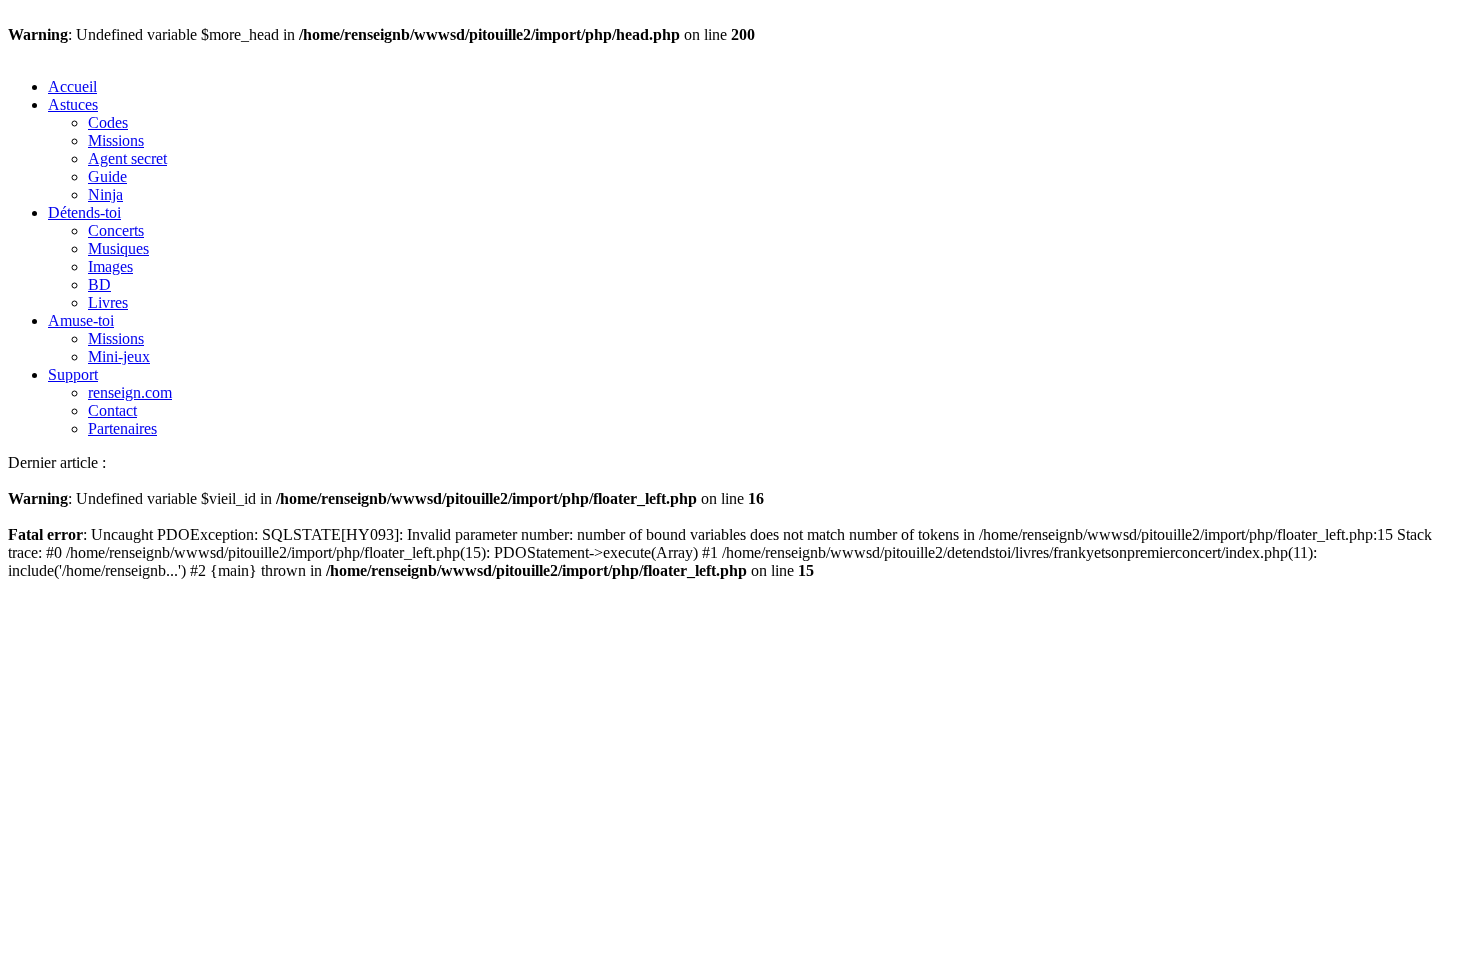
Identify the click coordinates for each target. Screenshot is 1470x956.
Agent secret (127, 158)
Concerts (116, 230)
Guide (107, 176)
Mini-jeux (119, 356)
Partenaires (122, 428)
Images (110, 266)
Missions (116, 140)
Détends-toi (84, 212)
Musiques (118, 248)
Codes (108, 122)
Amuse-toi (81, 320)
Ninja (105, 194)
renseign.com (130, 392)
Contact (112, 410)
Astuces (73, 104)
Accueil (72, 86)
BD (99, 284)
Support (73, 374)
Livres (108, 302)
